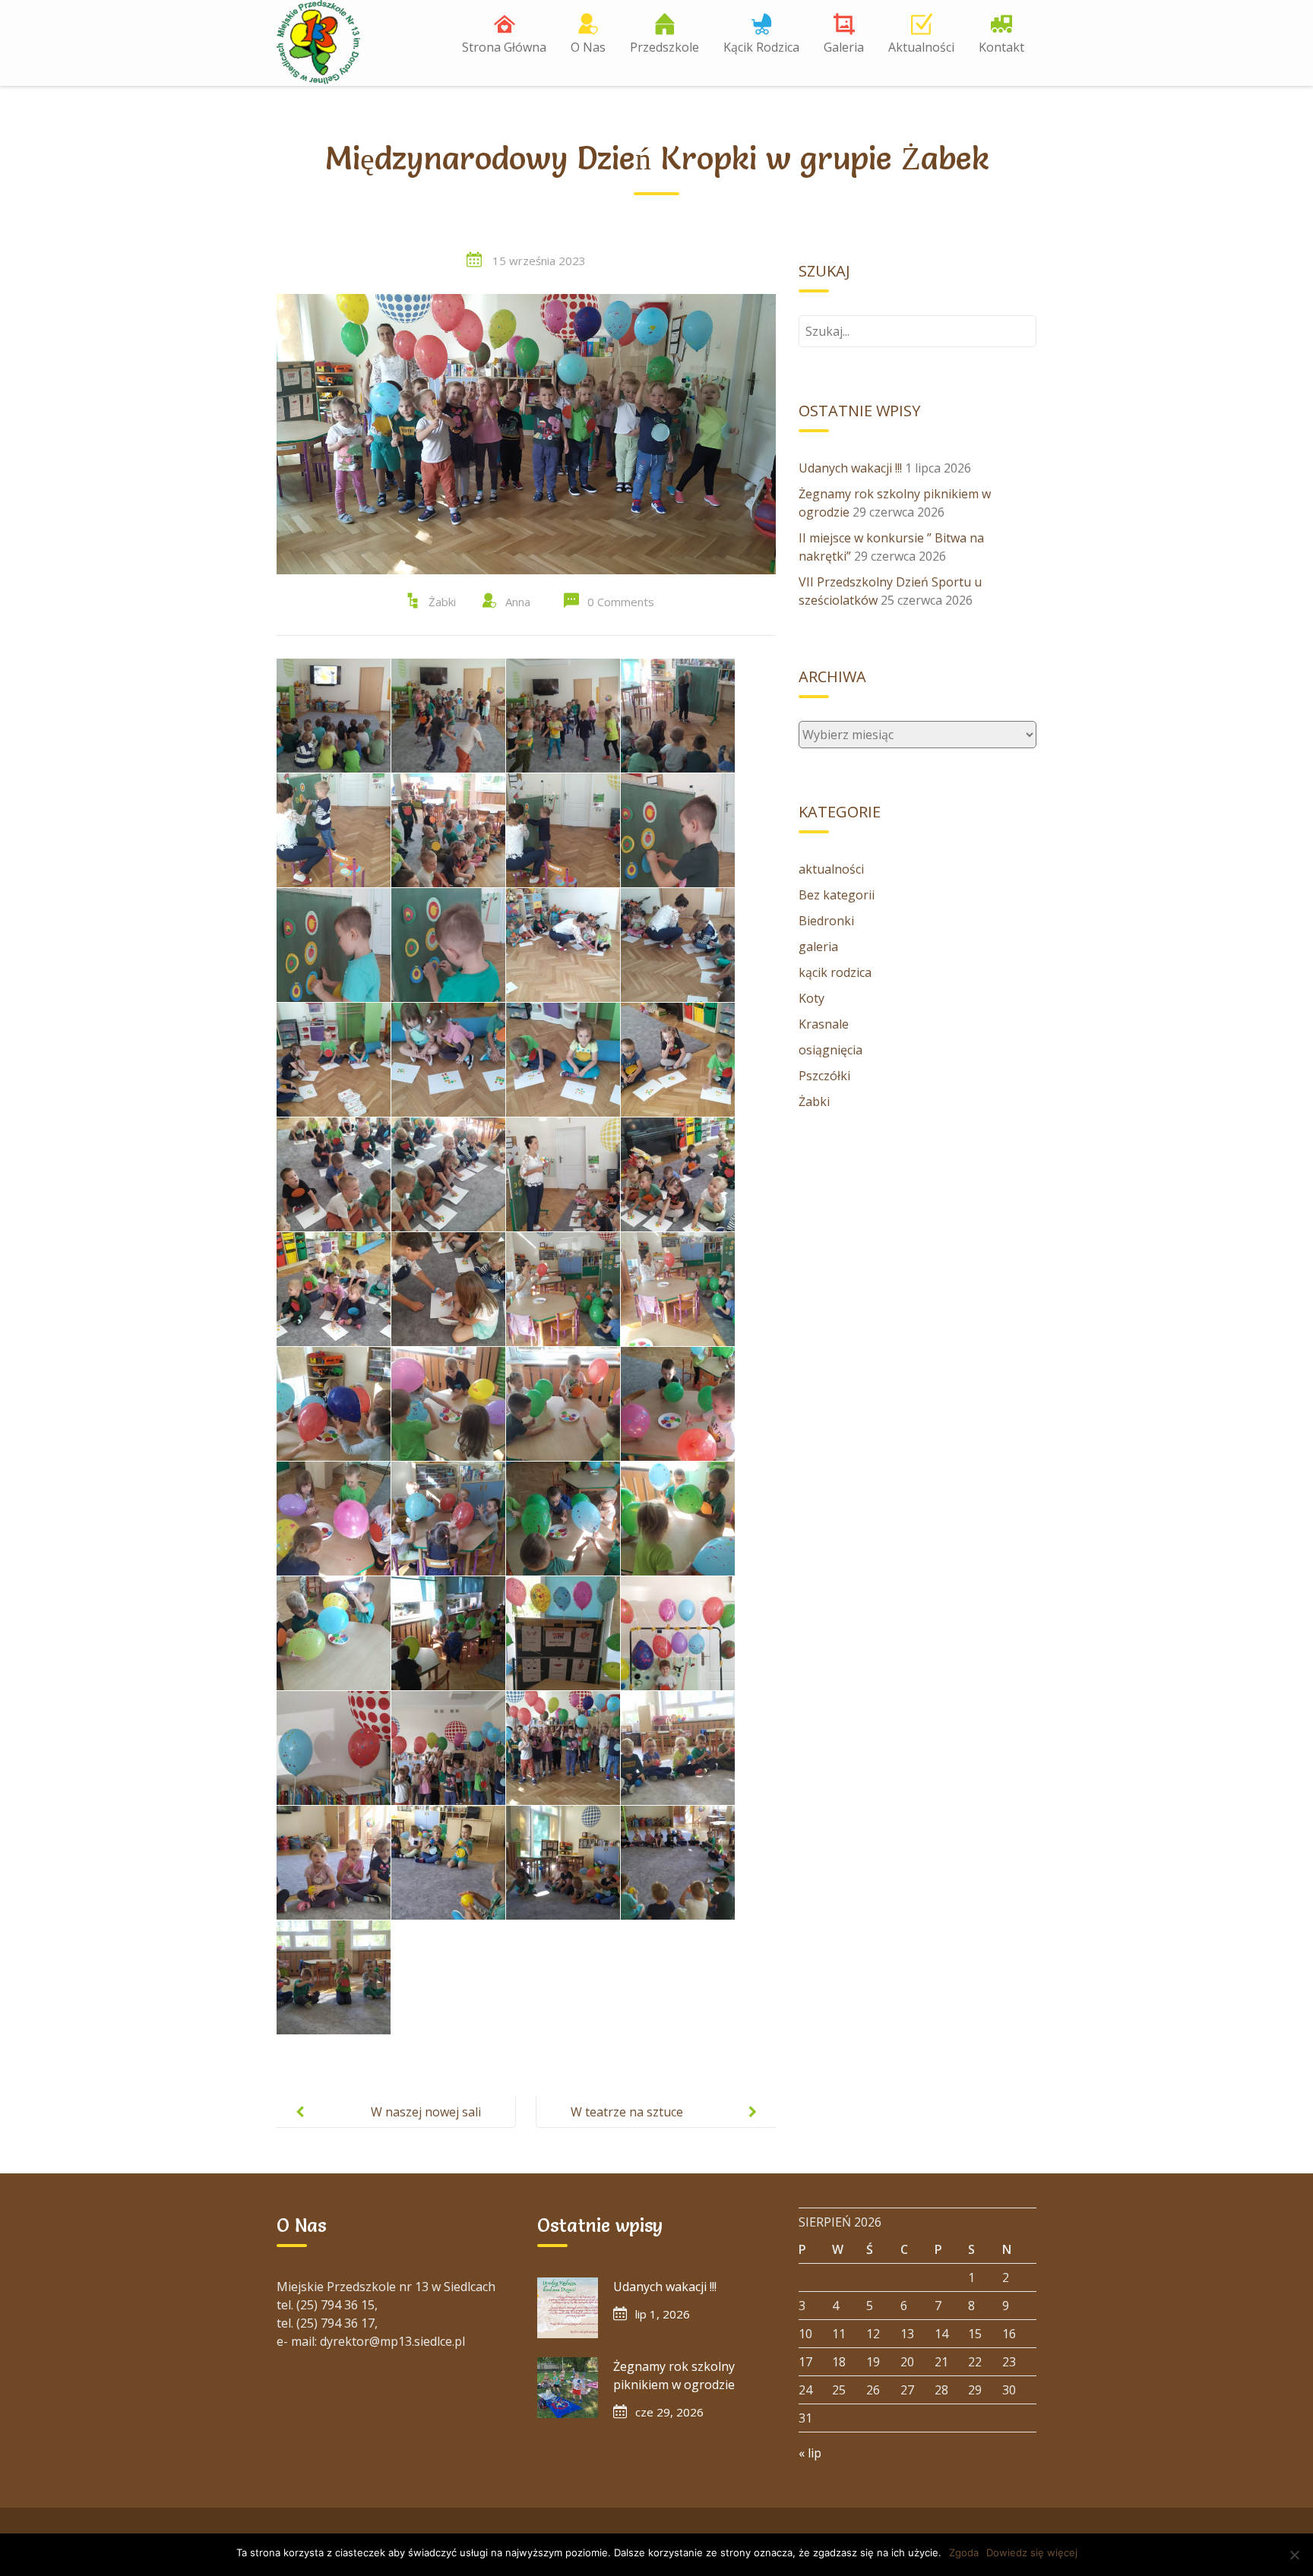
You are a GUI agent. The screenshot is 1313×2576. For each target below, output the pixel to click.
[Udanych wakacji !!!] (568, 2308)
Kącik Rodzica (761, 47)
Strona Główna (504, 47)
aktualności (831, 869)
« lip (810, 2453)
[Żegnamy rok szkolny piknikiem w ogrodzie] (568, 2388)
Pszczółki (824, 1076)
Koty (812, 998)
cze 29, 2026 (669, 2412)
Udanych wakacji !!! (850, 468)
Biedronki (826, 921)
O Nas (588, 47)
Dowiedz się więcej (1032, 2552)
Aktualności (921, 47)
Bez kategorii (837, 895)
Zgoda (964, 2552)
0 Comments (621, 602)
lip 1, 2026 (663, 2314)
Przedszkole (664, 47)
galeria (818, 947)
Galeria (844, 47)
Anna (518, 602)
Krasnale (824, 1024)
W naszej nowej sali (426, 2112)
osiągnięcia (831, 1050)
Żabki (442, 602)
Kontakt (1001, 47)
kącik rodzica (835, 972)
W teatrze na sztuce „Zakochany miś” (627, 2124)
